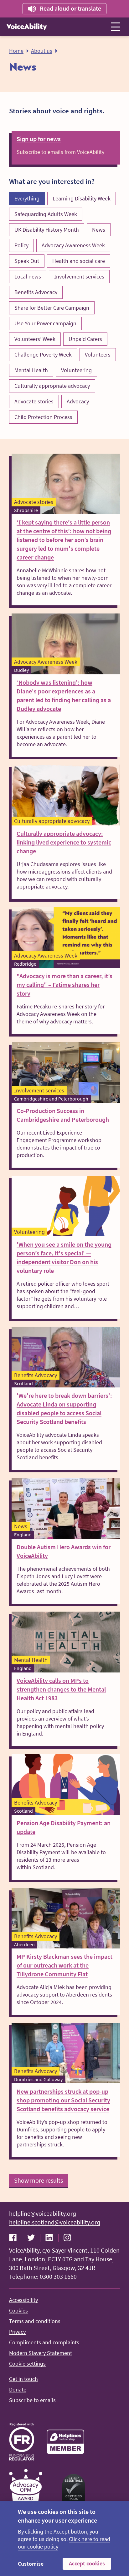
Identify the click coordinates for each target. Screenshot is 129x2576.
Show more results (39, 2180)
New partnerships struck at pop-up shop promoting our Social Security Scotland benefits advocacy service (63, 2100)
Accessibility (23, 2300)
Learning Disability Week (82, 198)
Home (16, 51)
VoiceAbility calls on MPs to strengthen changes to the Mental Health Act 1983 (61, 1689)
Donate (18, 2389)
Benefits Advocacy (36, 292)
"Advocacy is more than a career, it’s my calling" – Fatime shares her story (64, 985)
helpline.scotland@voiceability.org (55, 2222)
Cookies (18, 2310)
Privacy (17, 2332)
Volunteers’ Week (35, 339)
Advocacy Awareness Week (73, 245)
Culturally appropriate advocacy (52, 386)
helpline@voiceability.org (43, 2213)
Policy (21, 245)
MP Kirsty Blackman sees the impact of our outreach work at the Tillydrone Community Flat (64, 1965)
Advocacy (78, 401)
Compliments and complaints (44, 2342)
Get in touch (23, 2379)
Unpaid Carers (85, 339)
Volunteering (76, 370)
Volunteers (98, 355)
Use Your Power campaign (45, 323)
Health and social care (79, 261)
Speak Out (27, 261)
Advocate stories (34, 401)
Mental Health (31, 370)
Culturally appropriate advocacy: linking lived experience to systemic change (64, 842)
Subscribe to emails (32, 2400)
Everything (27, 198)
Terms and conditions (35, 2321)
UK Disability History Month (47, 230)
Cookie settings (27, 2364)
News (99, 230)
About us (42, 51)
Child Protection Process (43, 417)
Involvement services (79, 276)
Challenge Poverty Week (43, 355)
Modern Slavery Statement (41, 2353)
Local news (28, 276)
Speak (63, 8)
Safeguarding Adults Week (46, 214)
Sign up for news (39, 139)
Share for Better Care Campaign (52, 308)
